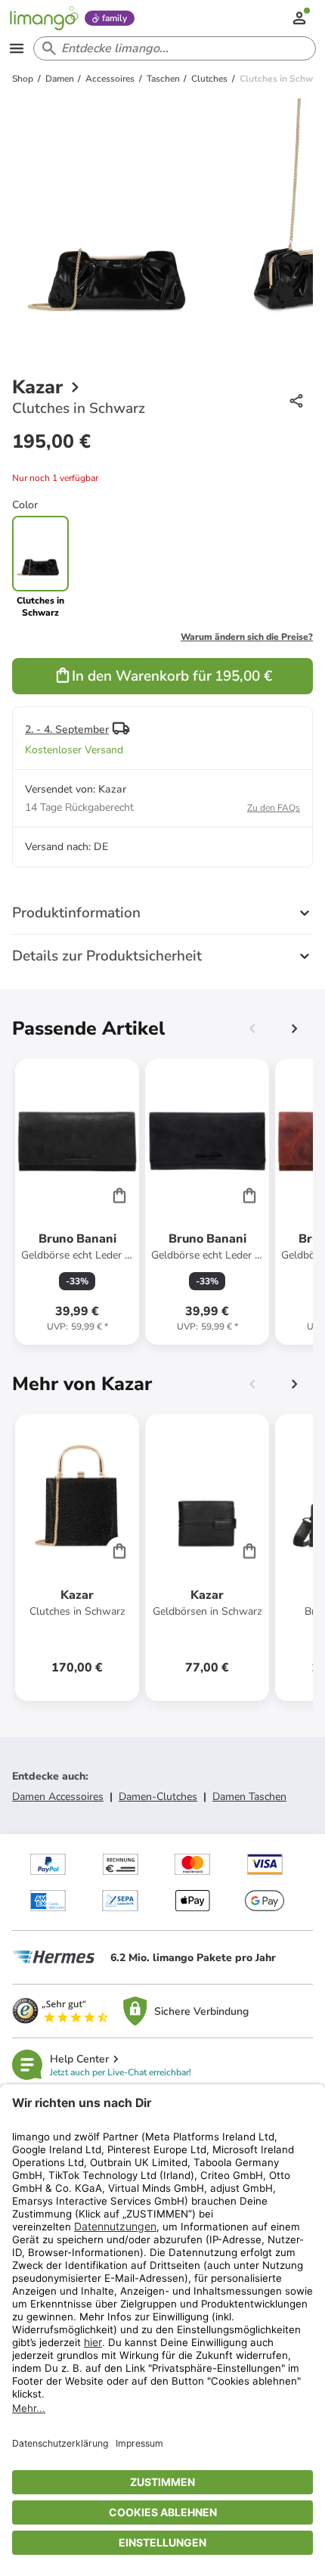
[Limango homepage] (44, 18)
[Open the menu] (17, 48)
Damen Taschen (249, 1797)
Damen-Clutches (158, 1797)
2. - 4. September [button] (67, 729)
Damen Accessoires (58, 1797)
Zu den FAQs (274, 808)
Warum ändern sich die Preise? (247, 637)
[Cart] (119, 1195)
